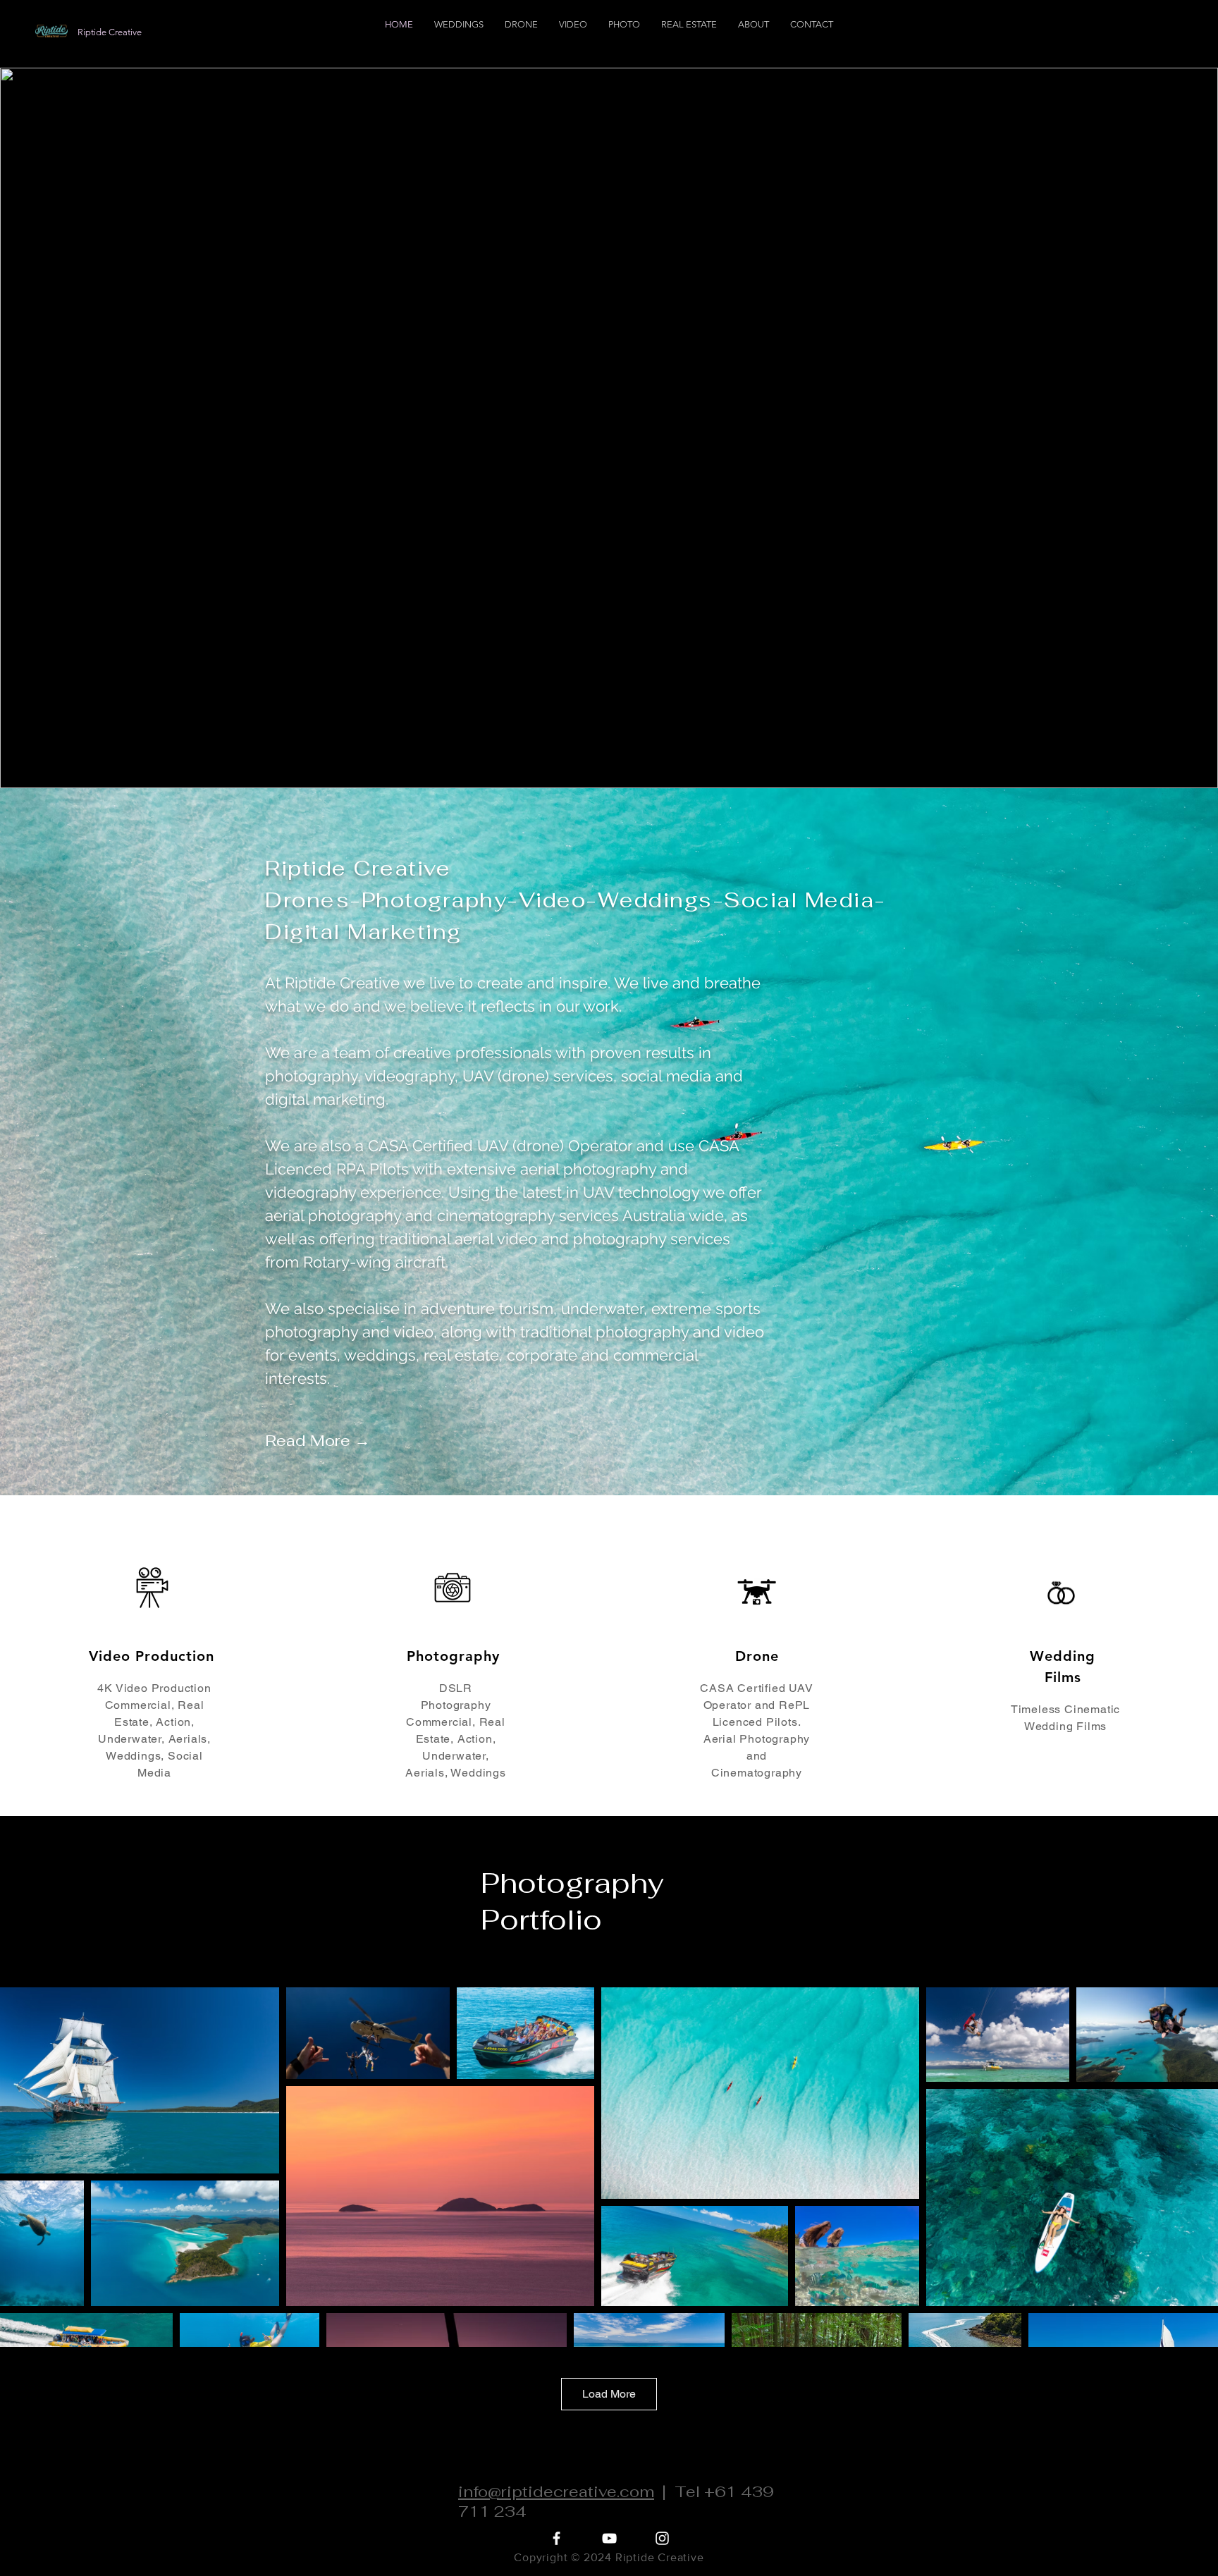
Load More (609, 2394)
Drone (757, 1656)
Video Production (152, 1656)
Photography (453, 1656)
